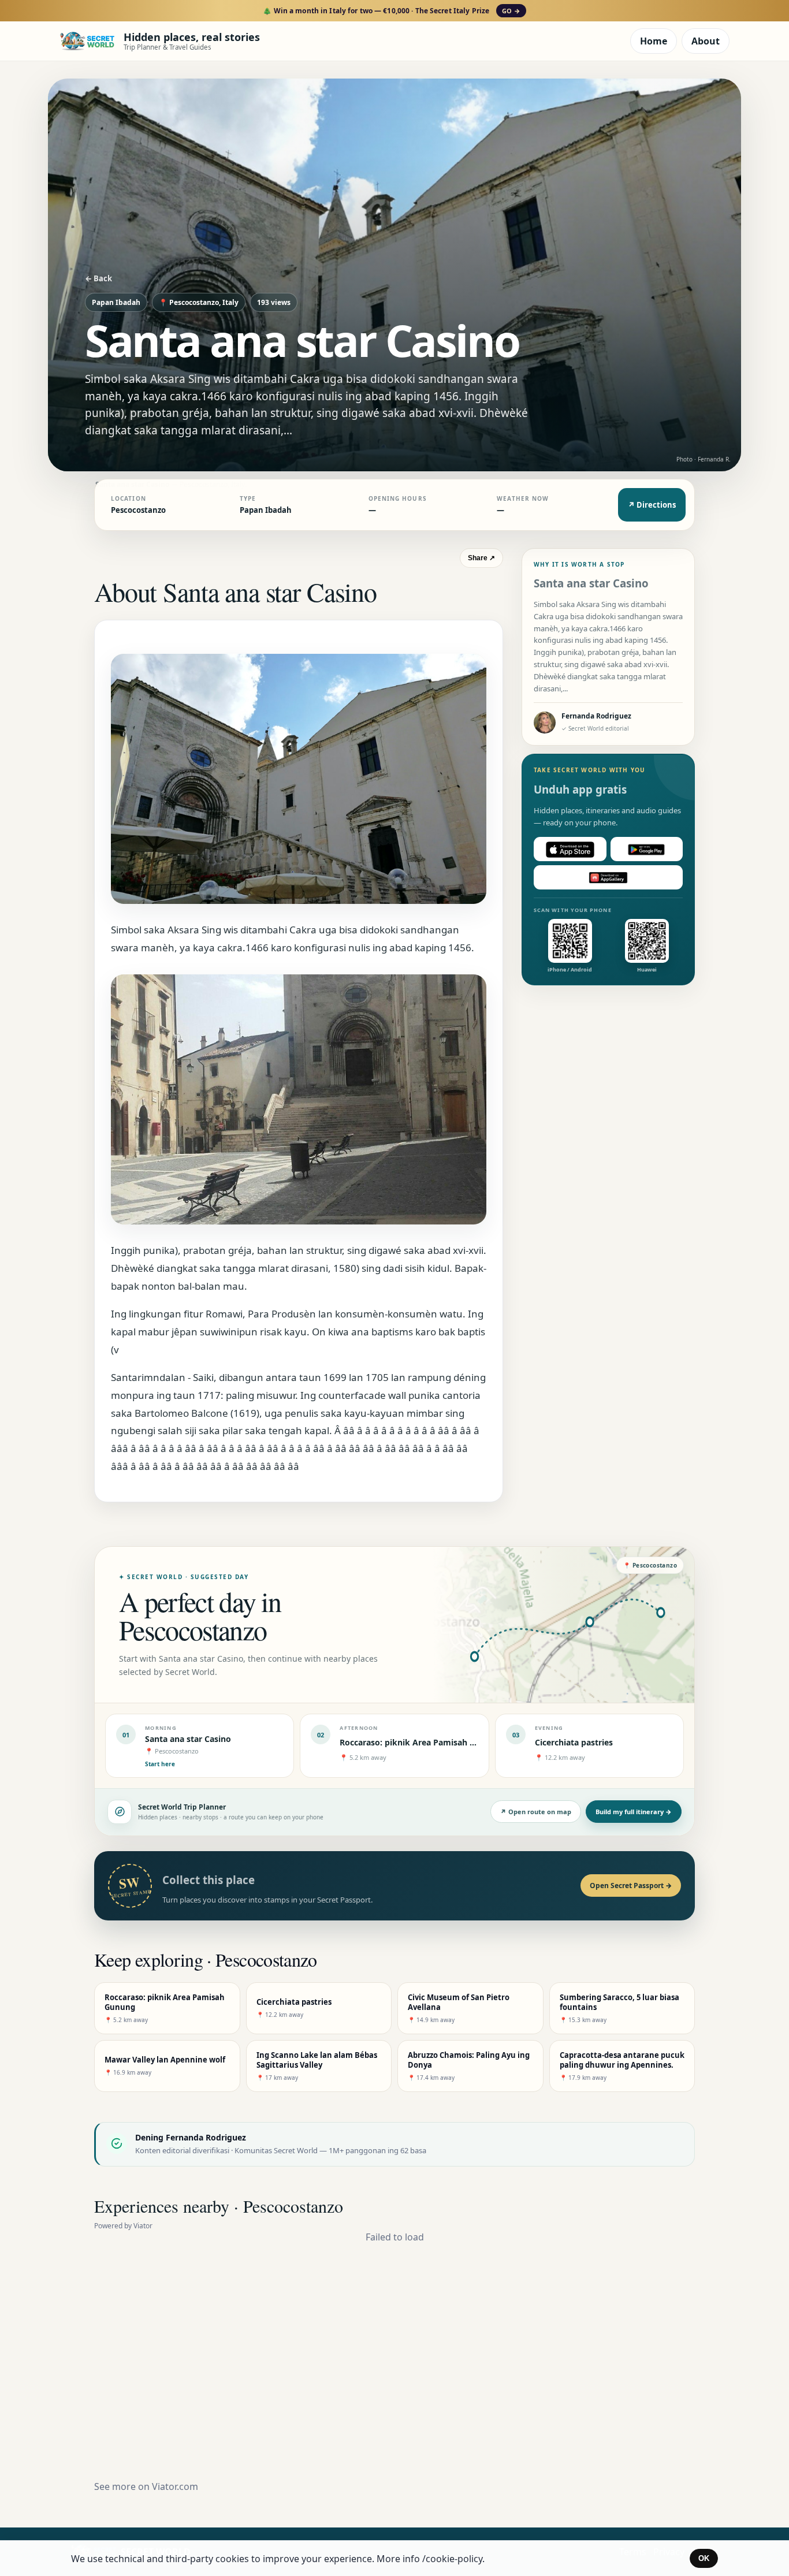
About (706, 41)
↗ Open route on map (536, 1812)
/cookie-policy (452, 2559)
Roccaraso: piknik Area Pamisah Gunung (420, 1742)
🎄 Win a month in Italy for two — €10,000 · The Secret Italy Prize (391, 11)
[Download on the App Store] (570, 850)
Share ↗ (481, 558)
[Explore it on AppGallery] (608, 878)
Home (654, 41)
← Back (98, 278)
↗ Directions (652, 505)
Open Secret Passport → (631, 1886)
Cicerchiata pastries (574, 1742)
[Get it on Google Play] (647, 850)
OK (704, 2558)
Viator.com (175, 2486)
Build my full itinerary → (634, 1812)
